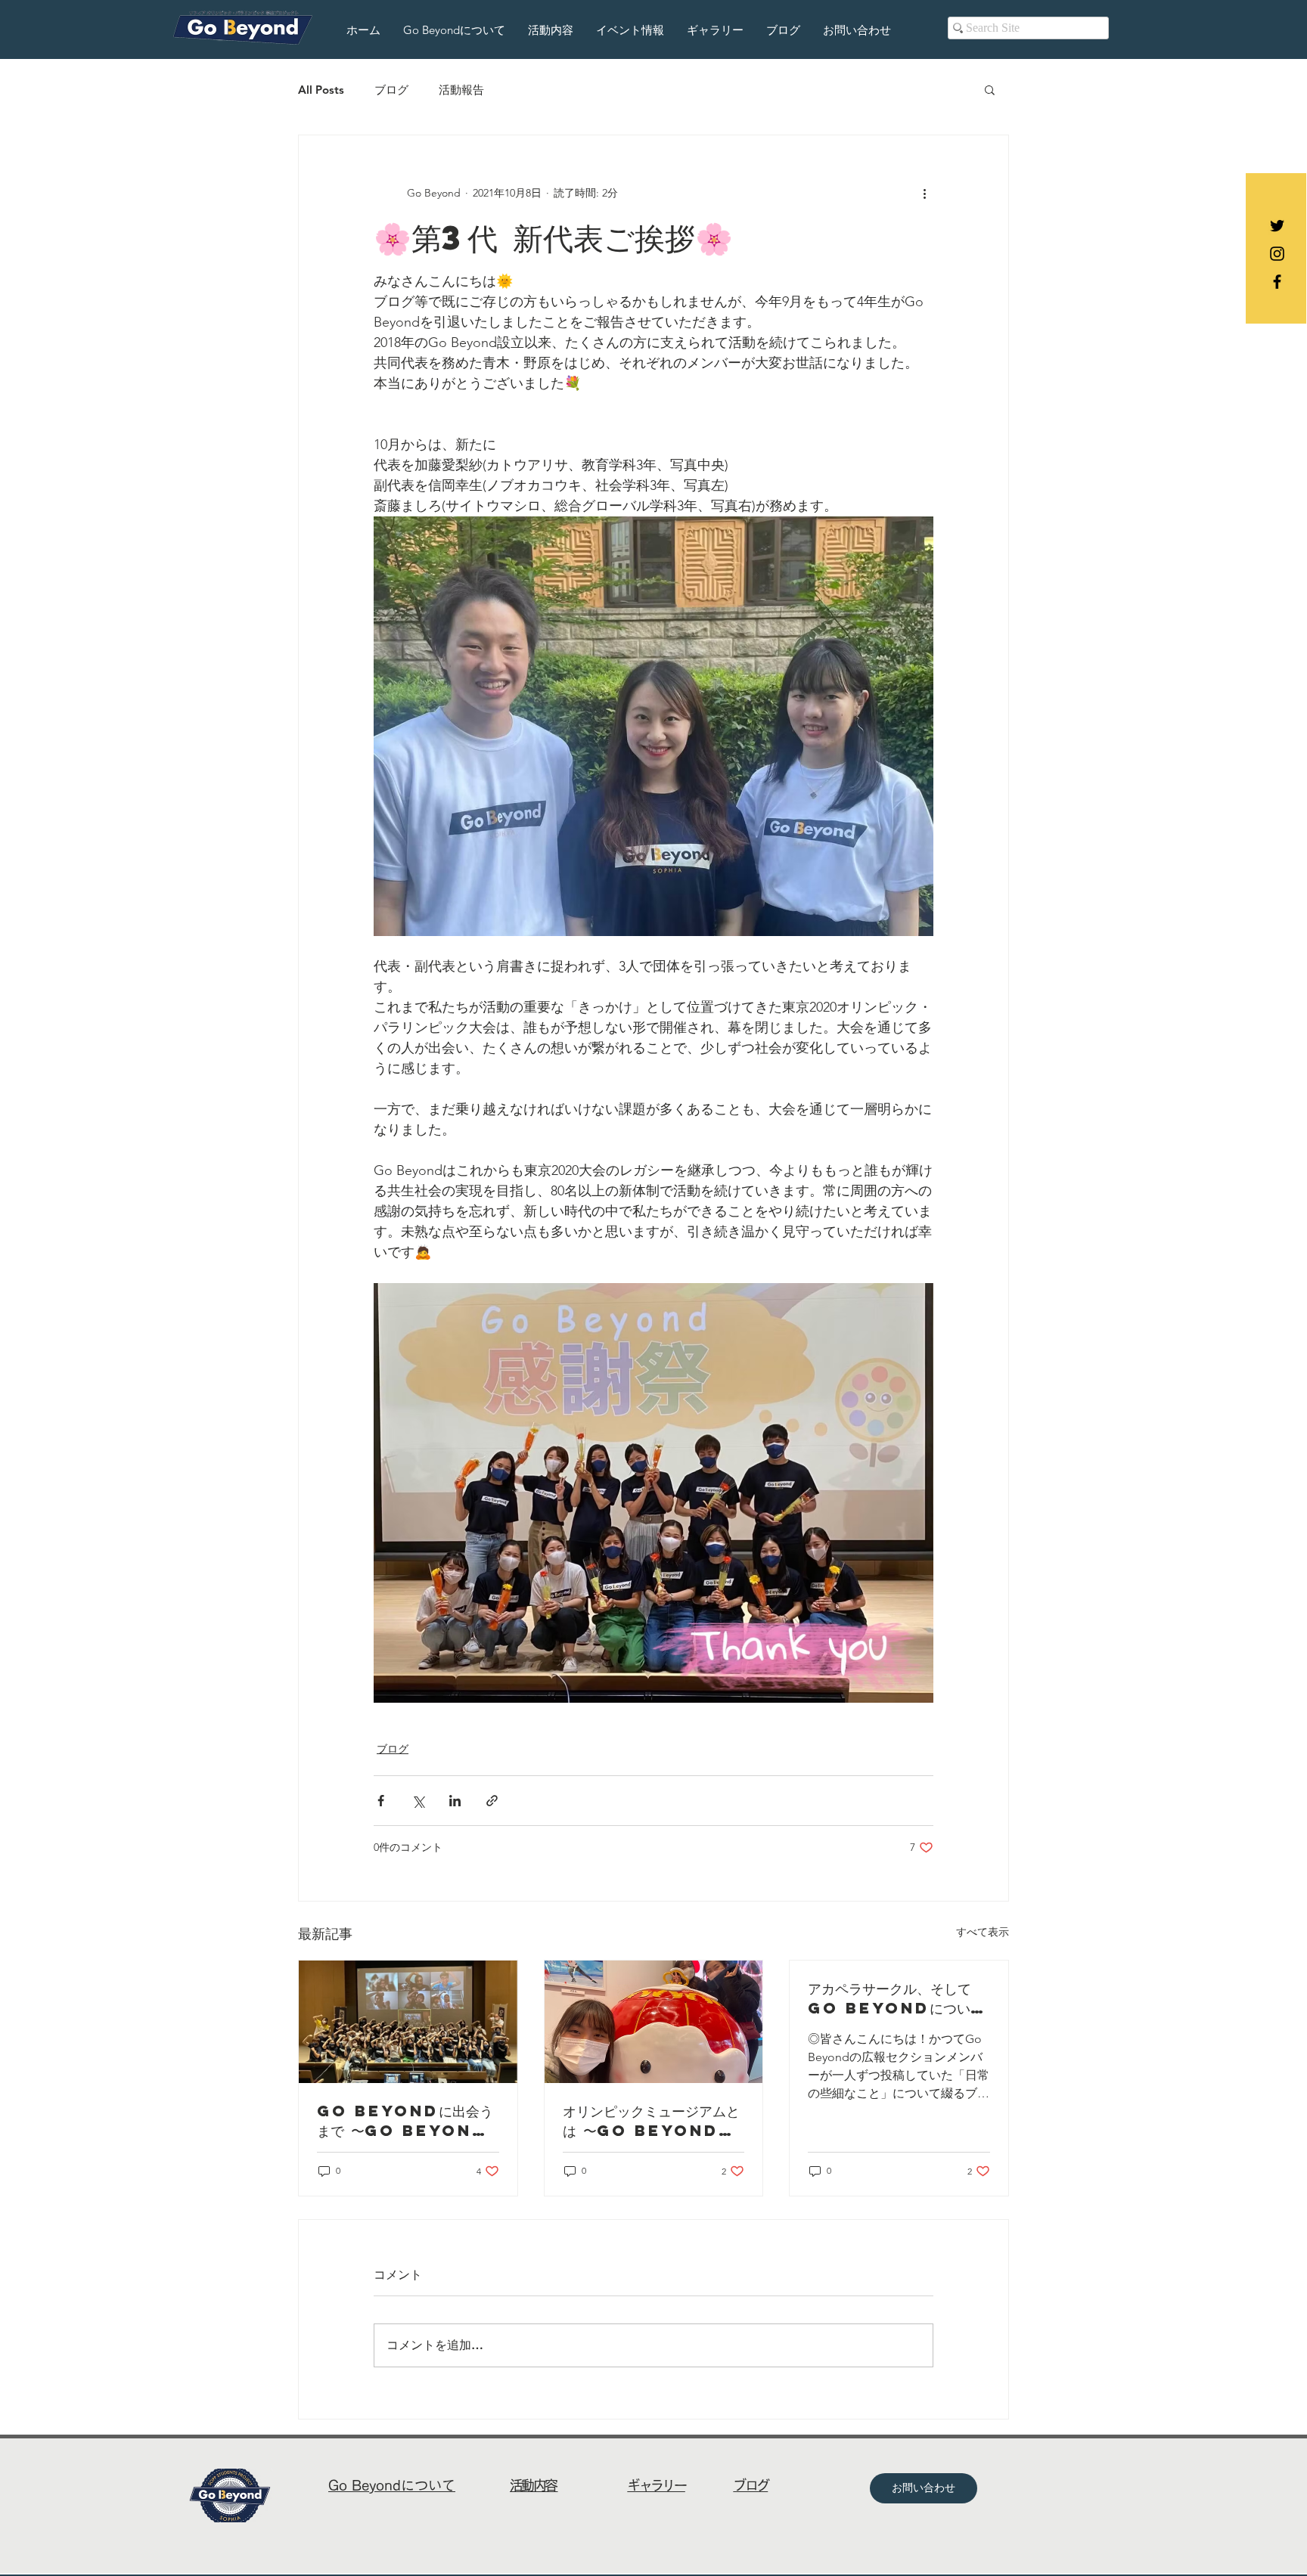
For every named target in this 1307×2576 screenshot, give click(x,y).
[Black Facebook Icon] (1277, 282)
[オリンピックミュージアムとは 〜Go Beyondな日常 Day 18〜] (654, 2022)
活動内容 (534, 2485)
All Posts (321, 90)
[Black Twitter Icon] (1277, 226)
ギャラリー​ (656, 2485)
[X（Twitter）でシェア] (418, 1801)
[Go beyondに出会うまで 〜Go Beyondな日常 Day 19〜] (408, 2022)
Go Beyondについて (392, 2485)
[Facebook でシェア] (381, 1801)
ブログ (391, 90)
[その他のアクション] (924, 193)
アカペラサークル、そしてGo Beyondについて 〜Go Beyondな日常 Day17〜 (896, 1998)
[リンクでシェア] (492, 1801)
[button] (990, 89)
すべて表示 (983, 1932)
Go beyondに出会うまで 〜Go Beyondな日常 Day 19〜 (405, 2121)
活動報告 (461, 90)
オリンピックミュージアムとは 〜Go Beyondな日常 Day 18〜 (651, 2121)
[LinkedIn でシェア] (455, 1801)
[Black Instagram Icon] (1277, 254)
